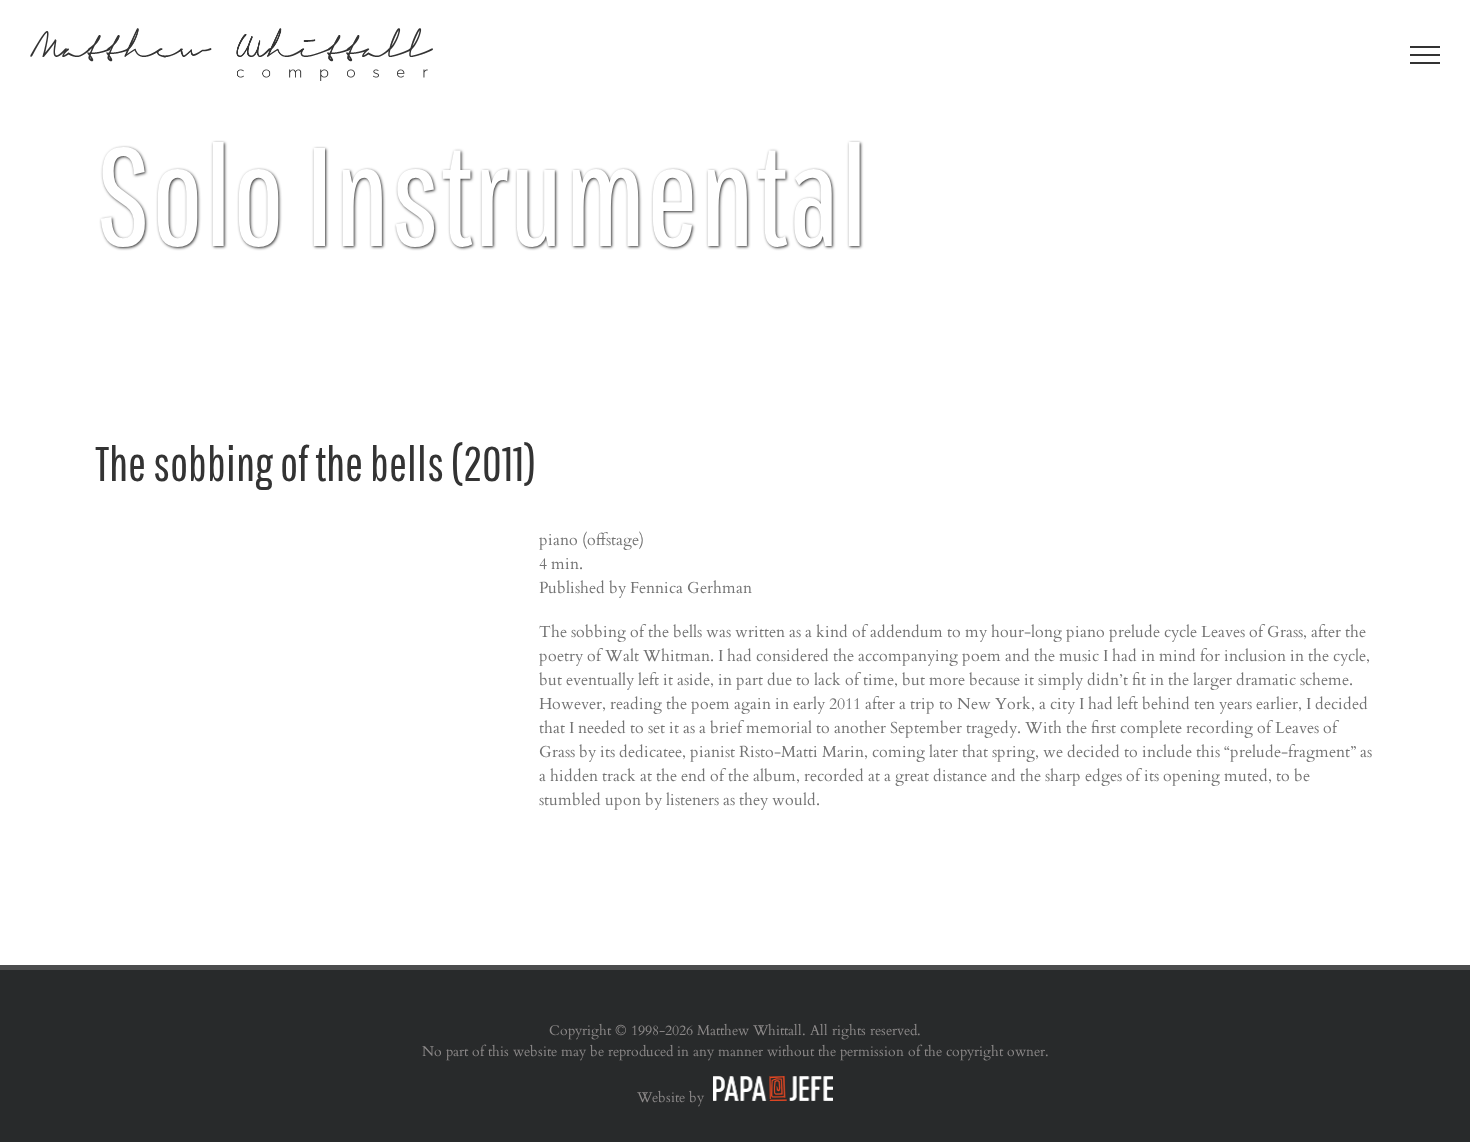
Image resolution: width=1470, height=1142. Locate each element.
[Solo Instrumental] (735, 200)
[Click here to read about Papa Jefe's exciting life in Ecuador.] (770, 1097)
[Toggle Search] (1356, 54)
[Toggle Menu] (1425, 55)
